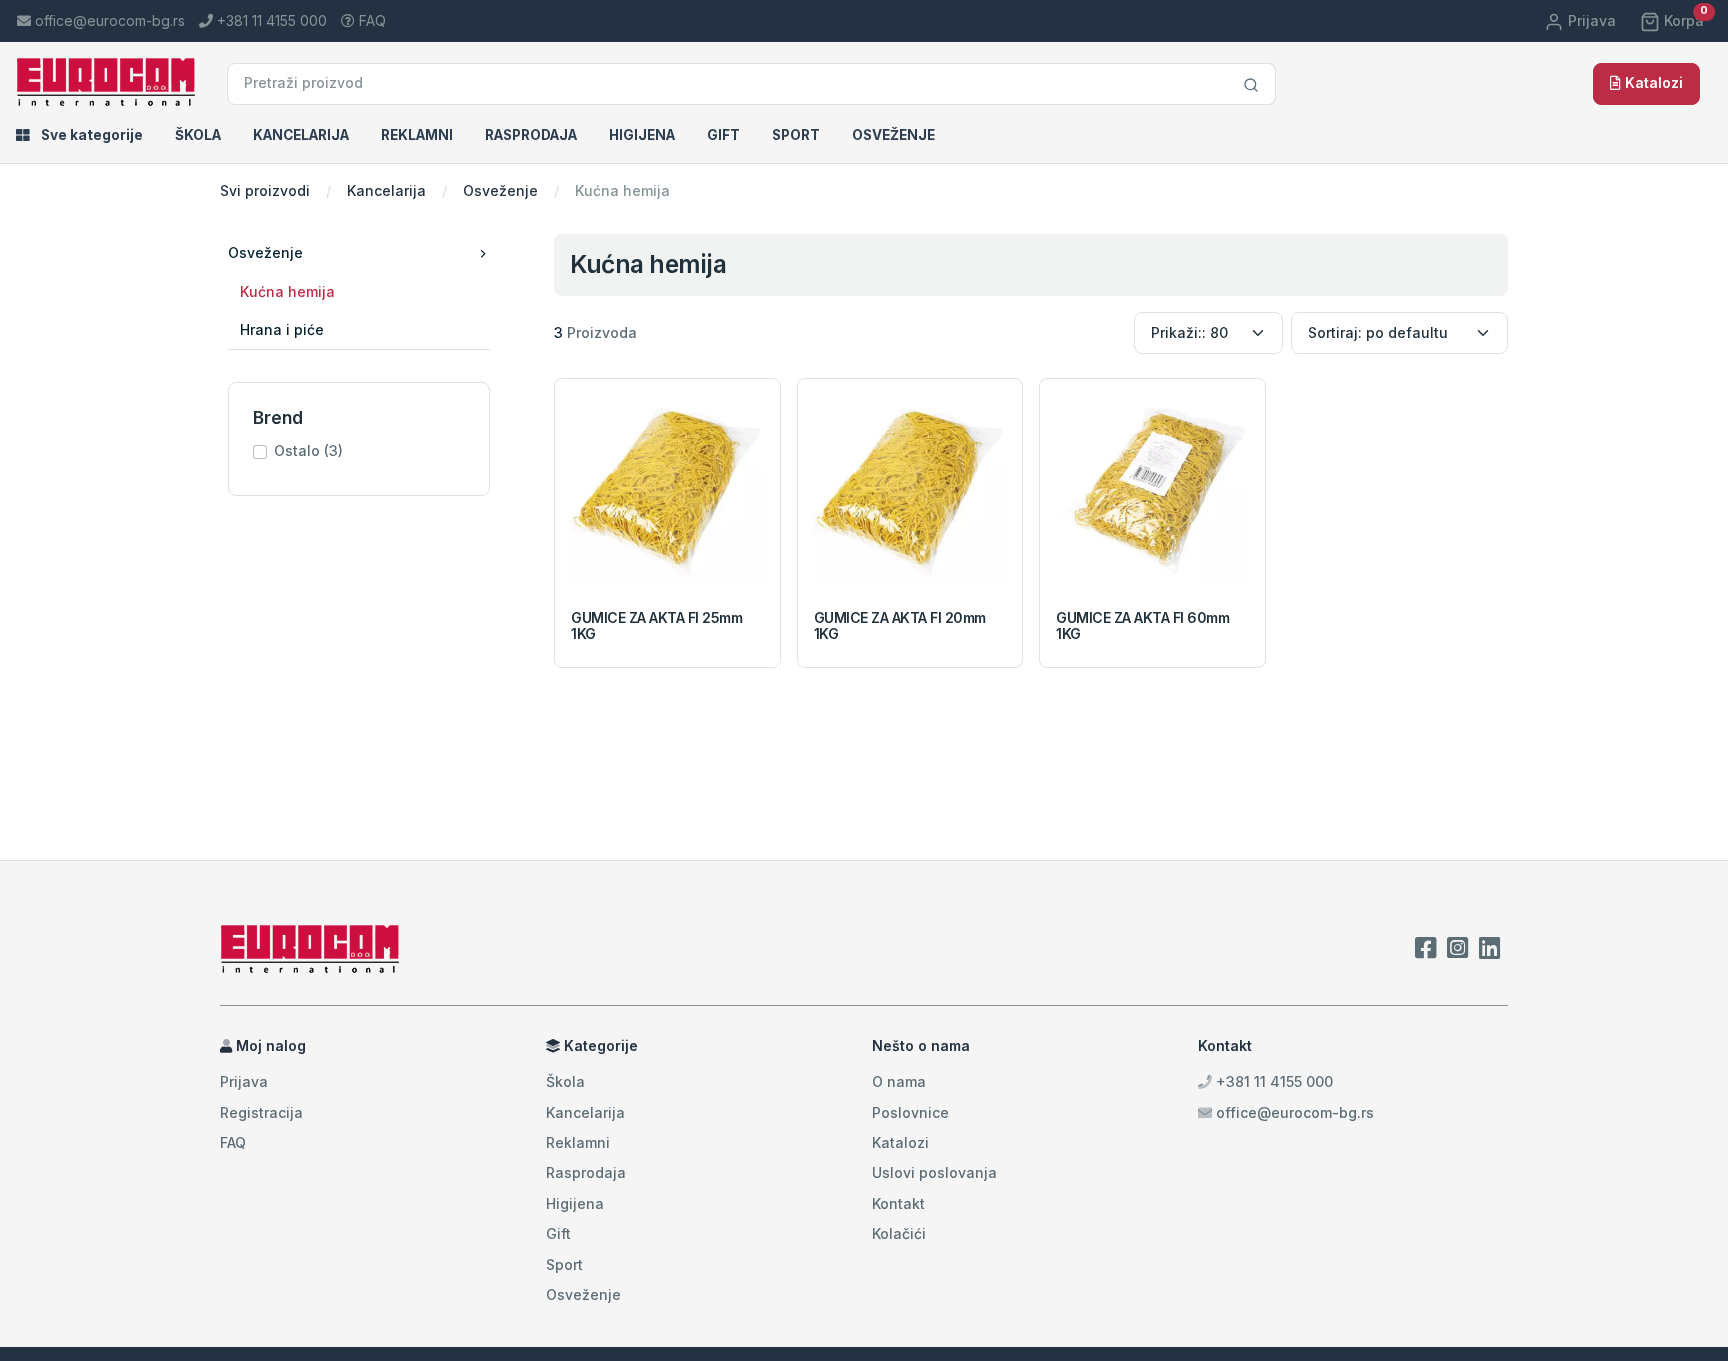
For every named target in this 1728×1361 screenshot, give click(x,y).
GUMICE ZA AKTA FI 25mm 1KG (656, 626)
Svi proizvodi (265, 190)
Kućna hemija (287, 291)
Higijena (642, 135)
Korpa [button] (1684, 20)
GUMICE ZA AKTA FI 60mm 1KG (1142, 626)
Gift (723, 135)
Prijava (1590, 20)
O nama (899, 1081)
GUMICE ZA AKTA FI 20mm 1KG (900, 626)
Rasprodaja (531, 135)
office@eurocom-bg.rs (1295, 1112)
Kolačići (899, 1233)
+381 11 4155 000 (1272, 1081)
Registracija (261, 1112)
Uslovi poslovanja (934, 1172)
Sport (796, 135)
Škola (198, 135)
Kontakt (898, 1203)
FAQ (370, 20)
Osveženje (893, 135)
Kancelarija (301, 135)
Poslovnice (910, 1112)
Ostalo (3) (308, 450)
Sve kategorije (90, 135)
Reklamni (417, 135)
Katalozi (1652, 82)
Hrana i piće (282, 329)
